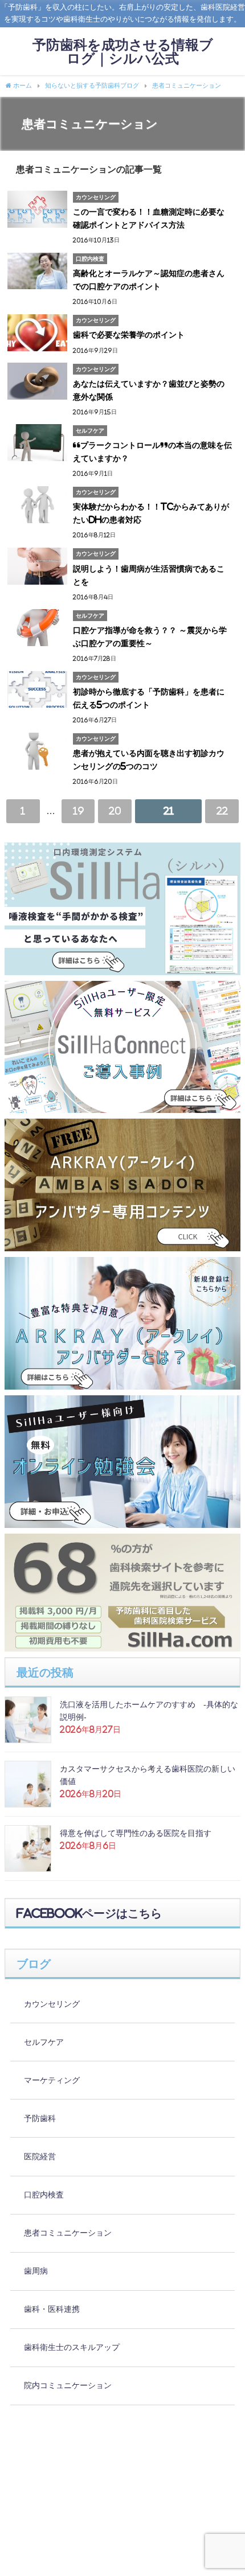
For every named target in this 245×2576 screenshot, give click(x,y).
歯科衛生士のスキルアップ (72, 2347)
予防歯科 (40, 2118)
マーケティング (52, 2080)
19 (78, 811)
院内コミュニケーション (68, 2385)
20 (115, 811)
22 (222, 811)
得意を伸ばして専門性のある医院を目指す (136, 1833)
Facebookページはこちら (89, 1913)
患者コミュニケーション (68, 2233)
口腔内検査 (44, 2195)
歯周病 (36, 2271)
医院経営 (40, 2156)
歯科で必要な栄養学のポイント (129, 335)
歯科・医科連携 (52, 2309)
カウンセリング (52, 2004)
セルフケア (44, 2042)
